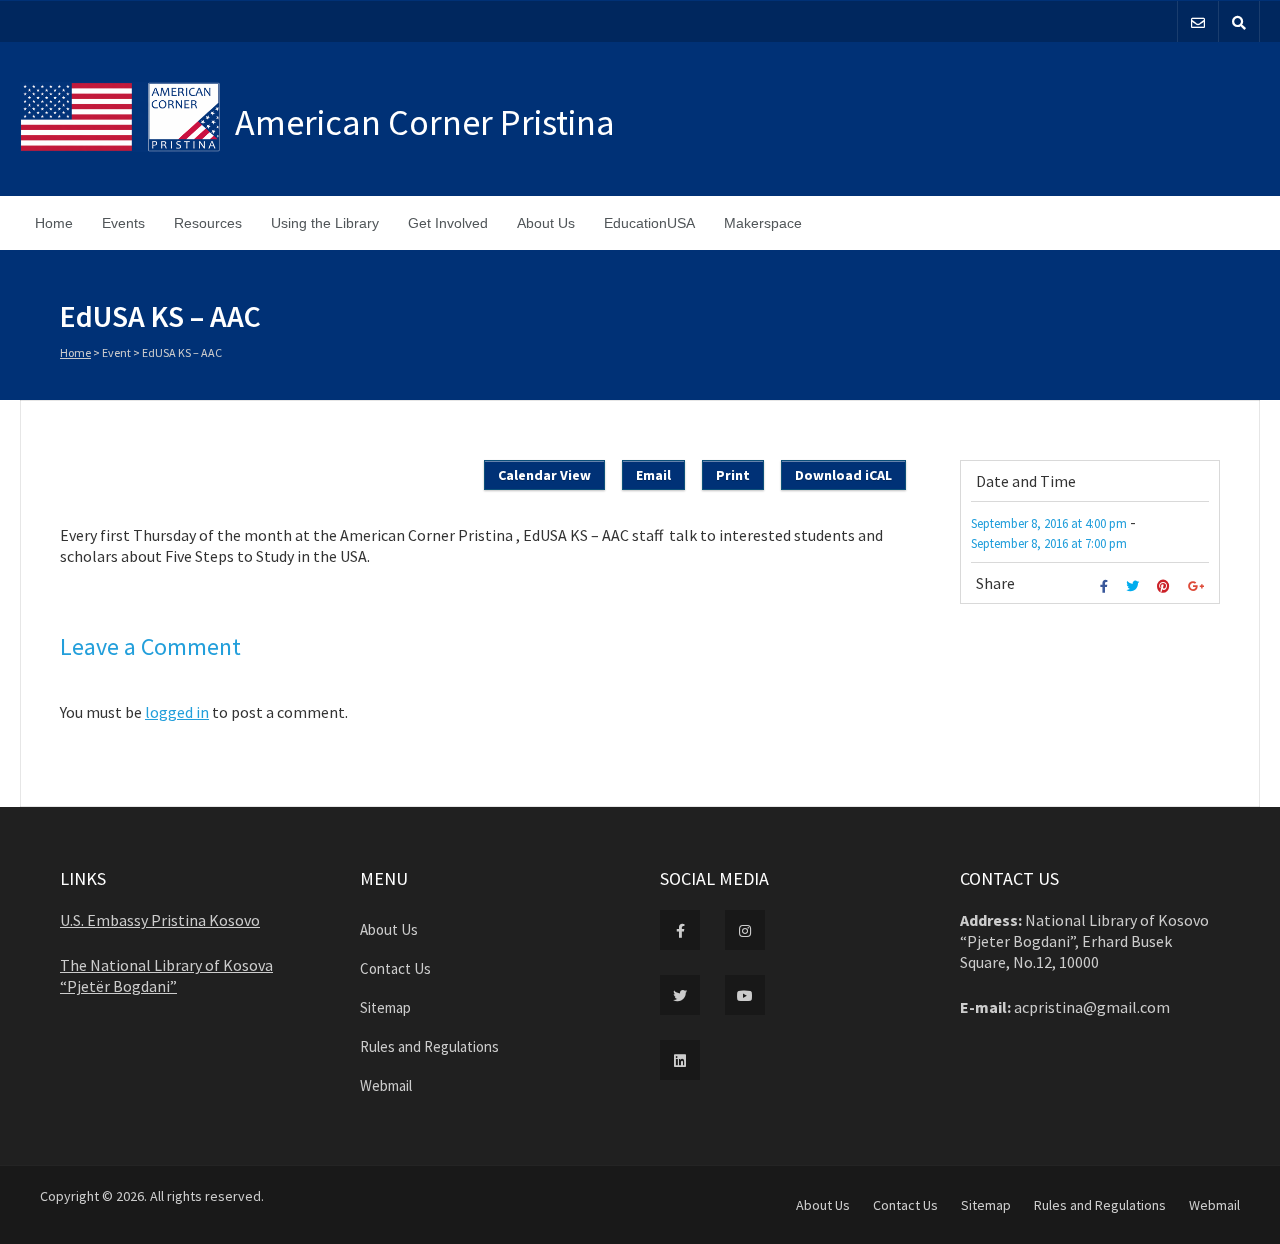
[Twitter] (1135, 586)
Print (733, 475)
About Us (546, 223)
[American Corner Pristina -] (127, 119)
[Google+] (1198, 586)
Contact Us (395, 968)
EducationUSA (649, 223)
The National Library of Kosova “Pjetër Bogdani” (166, 975)
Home (54, 223)
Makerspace (763, 223)
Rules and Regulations (429, 1046)
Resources (208, 223)
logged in (177, 712)
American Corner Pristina (425, 122)
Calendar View (544, 475)
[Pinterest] (1166, 586)
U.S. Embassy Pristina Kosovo (160, 920)
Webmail (386, 1085)
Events (123, 223)
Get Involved (448, 223)
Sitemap (385, 1007)
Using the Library (325, 223)
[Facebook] (1106, 586)
